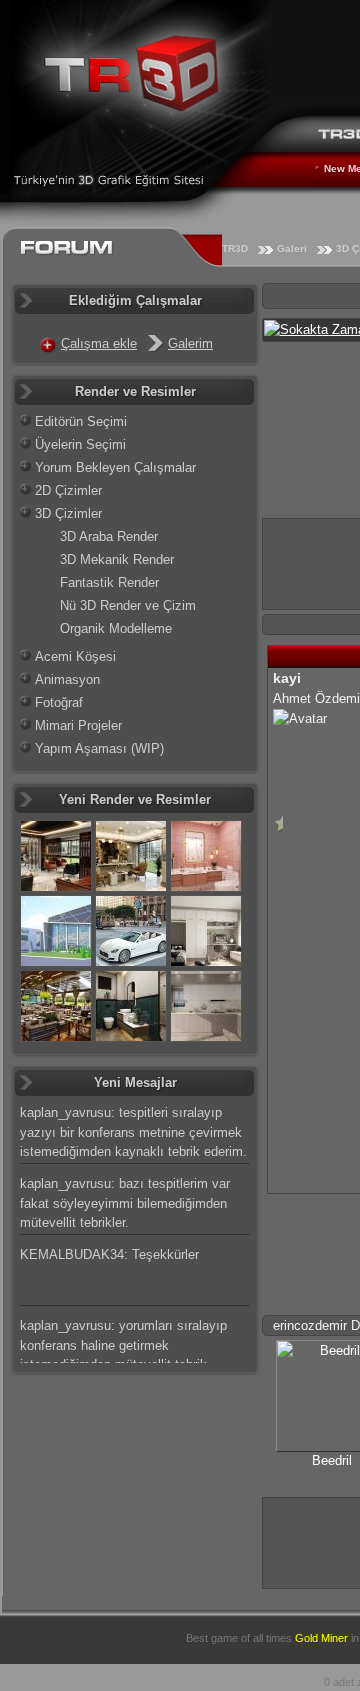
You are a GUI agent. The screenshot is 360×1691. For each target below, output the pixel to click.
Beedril (332, 1460)
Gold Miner (321, 1638)
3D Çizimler (68, 513)
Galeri (292, 248)
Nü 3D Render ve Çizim (128, 605)
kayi (287, 678)
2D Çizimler (68, 490)
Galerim (190, 343)
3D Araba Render (109, 536)
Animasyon (67, 679)
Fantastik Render (109, 582)
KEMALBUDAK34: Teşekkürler (109, 1254)
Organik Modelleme (116, 628)
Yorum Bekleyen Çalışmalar (115, 467)
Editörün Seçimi (81, 421)
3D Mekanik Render (117, 559)
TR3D (235, 248)
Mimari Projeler (78, 725)
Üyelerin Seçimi (80, 444)
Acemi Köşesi (75, 656)
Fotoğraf (59, 702)
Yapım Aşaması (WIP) (99, 748)
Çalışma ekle (99, 343)
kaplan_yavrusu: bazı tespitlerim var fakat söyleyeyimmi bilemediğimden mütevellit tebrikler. (125, 1203)
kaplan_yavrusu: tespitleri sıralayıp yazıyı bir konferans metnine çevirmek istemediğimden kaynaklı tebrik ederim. (133, 1132)
